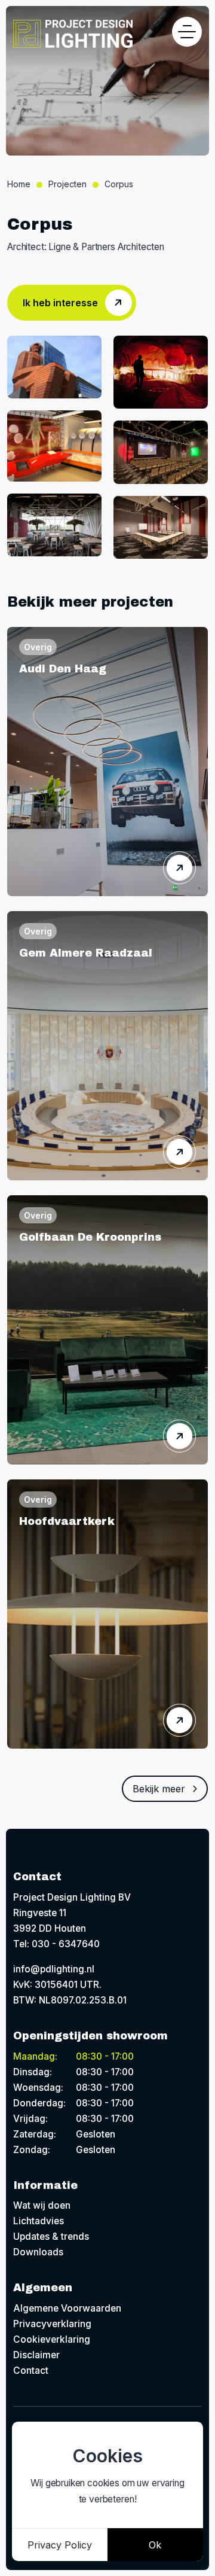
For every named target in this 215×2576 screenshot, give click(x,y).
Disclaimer (36, 2355)
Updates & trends (51, 2237)
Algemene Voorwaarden (67, 2308)
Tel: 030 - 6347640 (56, 1944)
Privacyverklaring (52, 2324)
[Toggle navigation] (187, 32)
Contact (31, 2371)
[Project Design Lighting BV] (73, 34)
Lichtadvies (39, 2221)
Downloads (38, 2252)
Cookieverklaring (52, 2339)
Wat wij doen (42, 2205)
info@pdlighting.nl (54, 1969)
